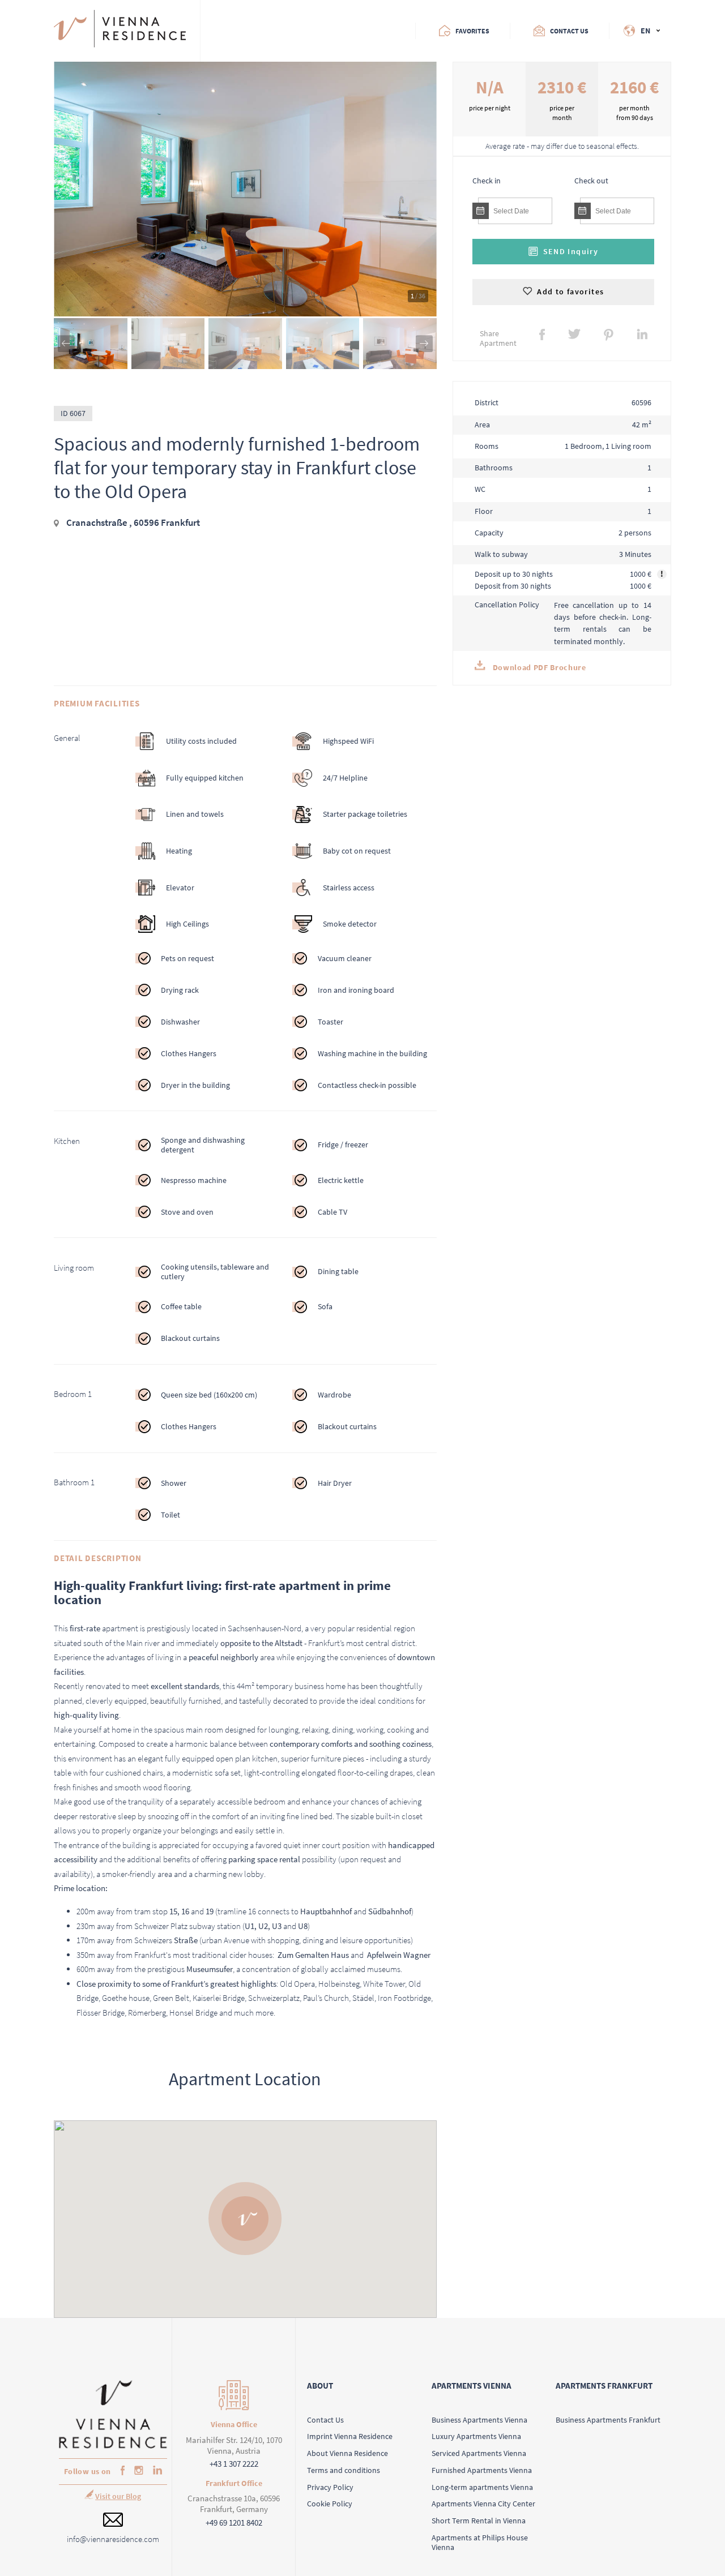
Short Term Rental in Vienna (479, 2521)
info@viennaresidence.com (113, 2539)
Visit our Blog (118, 2496)
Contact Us (325, 2420)
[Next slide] (424, 344)
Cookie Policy (330, 2504)
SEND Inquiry (571, 252)
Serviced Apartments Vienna (479, 2453)
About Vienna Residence (347, 2453)
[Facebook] (120, 2472)
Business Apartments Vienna (479, 2420)
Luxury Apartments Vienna (476, 2436)
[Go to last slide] (66, 344)
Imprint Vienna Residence (350, 2436)
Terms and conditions (344, 2470)
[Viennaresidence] (113, 2446)
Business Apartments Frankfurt (608, 2420)
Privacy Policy (330, 2487)
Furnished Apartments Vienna (482, 2470)
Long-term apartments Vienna (482, 2487)
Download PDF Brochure (538, 668)
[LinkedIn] (155, 2471)
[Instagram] (136, 2471)
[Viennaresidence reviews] (247, 31)
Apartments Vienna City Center (483, 2504)
